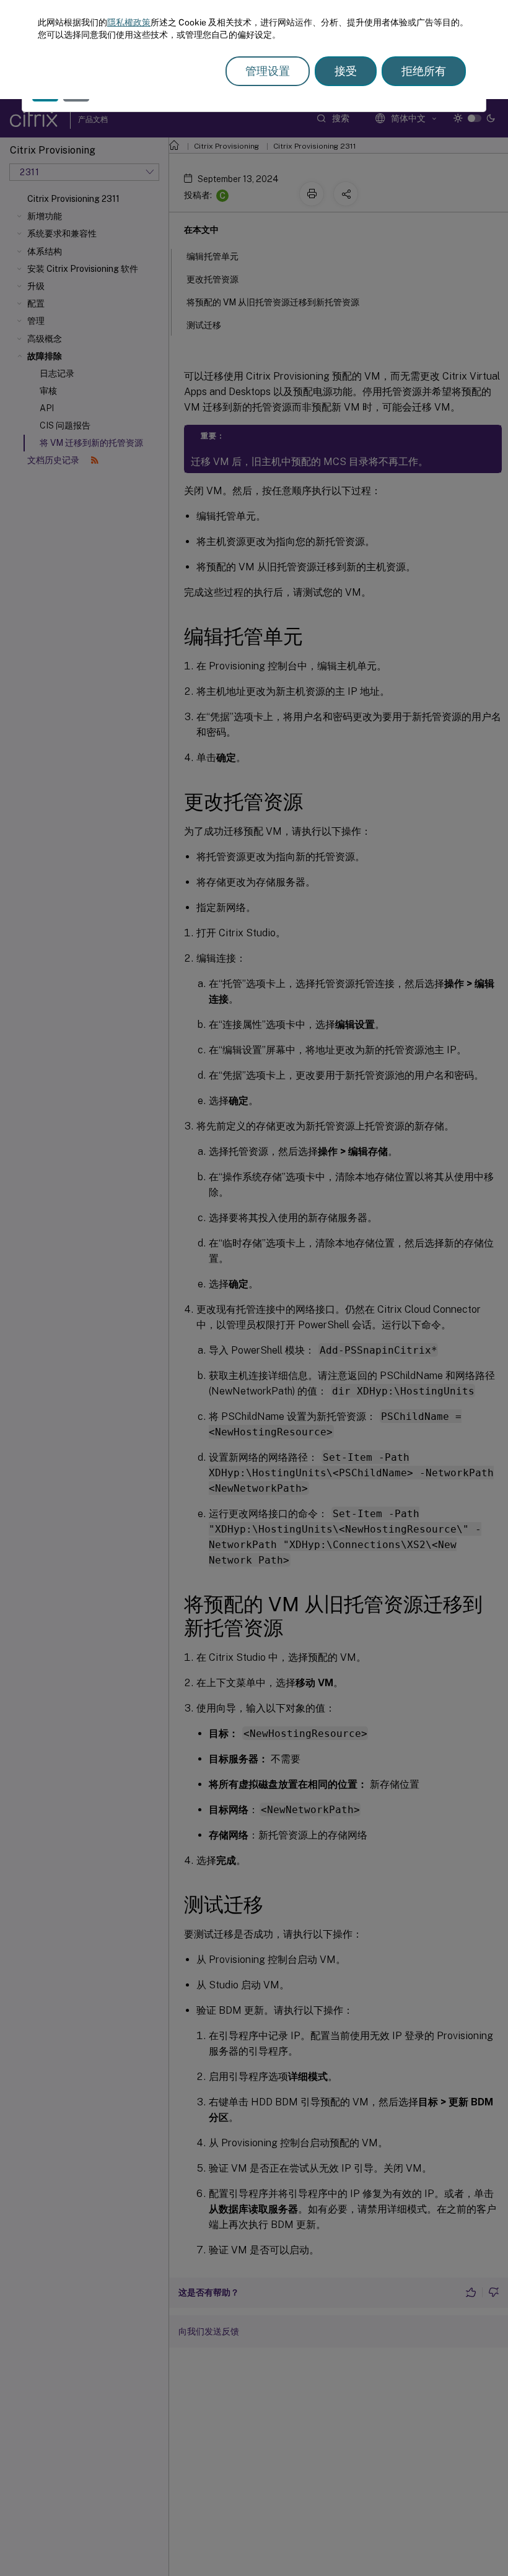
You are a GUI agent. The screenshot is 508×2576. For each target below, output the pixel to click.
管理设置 (268, 71)
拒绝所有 (424, 71)
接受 (346, 71)
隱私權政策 (129, 22)
